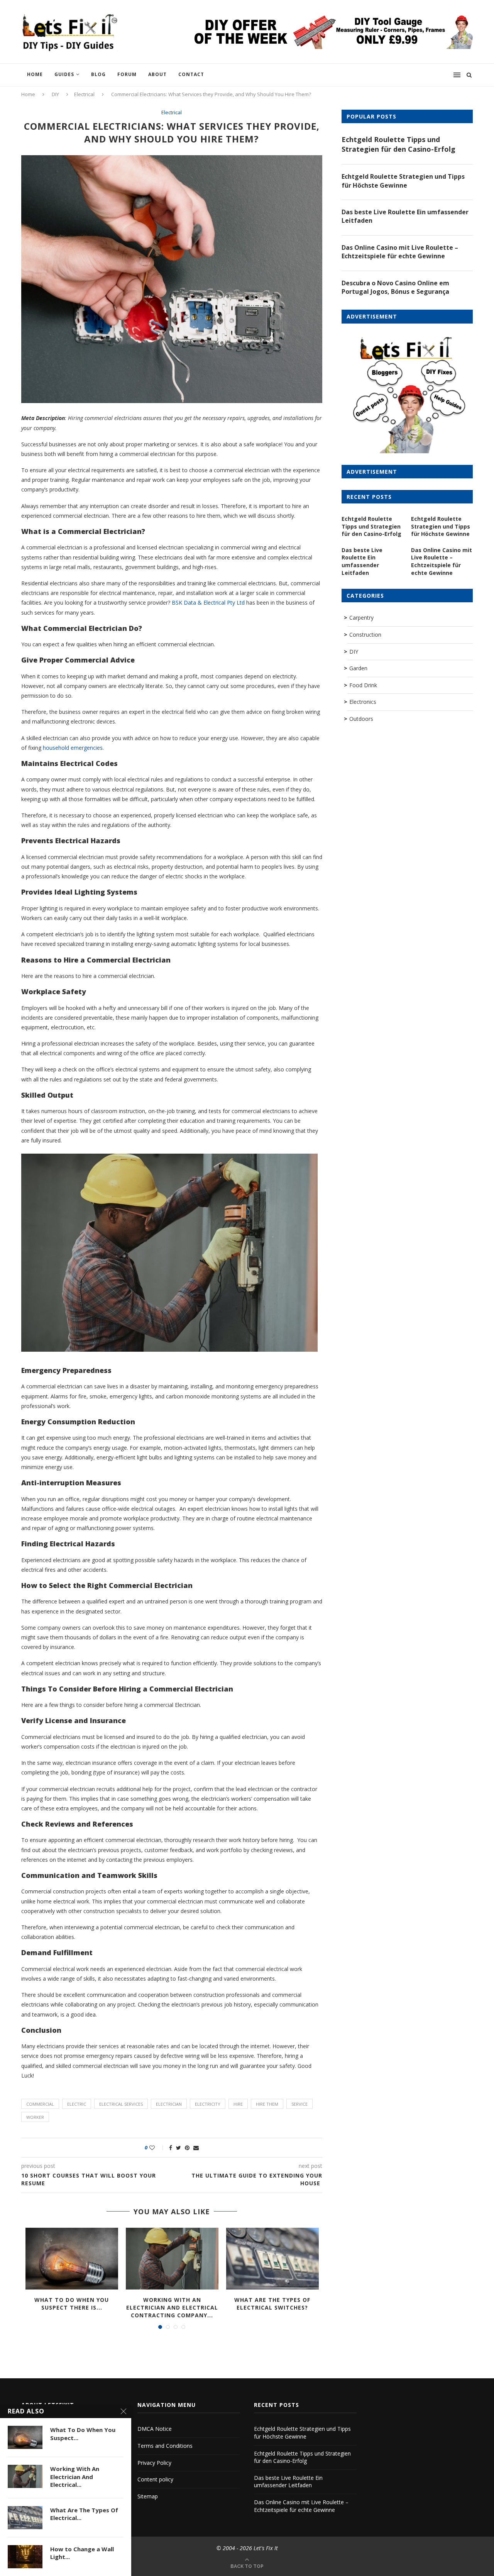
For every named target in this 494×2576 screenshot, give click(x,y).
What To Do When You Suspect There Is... (72, 2304)
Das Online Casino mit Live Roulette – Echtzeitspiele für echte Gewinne (400, 252)
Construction (365, 635)
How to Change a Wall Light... (82, 2553)
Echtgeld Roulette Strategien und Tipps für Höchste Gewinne (403, 181)
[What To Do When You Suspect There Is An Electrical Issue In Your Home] (72, 2259)
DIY (55, 94)
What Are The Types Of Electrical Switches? (272, 2304)
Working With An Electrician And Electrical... (75, 2477)
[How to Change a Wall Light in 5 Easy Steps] (25, 2557)
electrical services (121, 2104)
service (299, 2104)
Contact (191, 74)
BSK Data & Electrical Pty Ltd (208, 602)
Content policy (155, 2479)
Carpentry (361, 618)
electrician (169, 2104)
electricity (208, 2104)
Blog (98, 74)
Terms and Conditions (165, 2446)
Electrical (84, 94)
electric (77, 2104)
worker (35, 2117)
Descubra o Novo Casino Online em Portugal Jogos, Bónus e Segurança (395, 287)
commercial (40, 2104)
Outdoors (361, 719)
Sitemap (148, 2496)
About (157, 74)
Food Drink (363, 685)
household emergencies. (73, 748)
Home (35, 74)
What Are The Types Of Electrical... (84, 2514)
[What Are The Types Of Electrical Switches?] (272, 2259)
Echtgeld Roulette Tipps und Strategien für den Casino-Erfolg (398, 144)
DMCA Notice (155, 2429)
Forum (127, 74)
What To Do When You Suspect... (83, 2434)
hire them (267, 2104)
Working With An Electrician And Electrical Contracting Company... (172, 2307)
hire (238, 2104)
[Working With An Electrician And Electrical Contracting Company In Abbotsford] (172, 2259)
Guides (64, 74)
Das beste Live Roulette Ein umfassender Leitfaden (405, 216)
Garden (358, 668)
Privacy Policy (154, 2463)
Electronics (363, 702)
